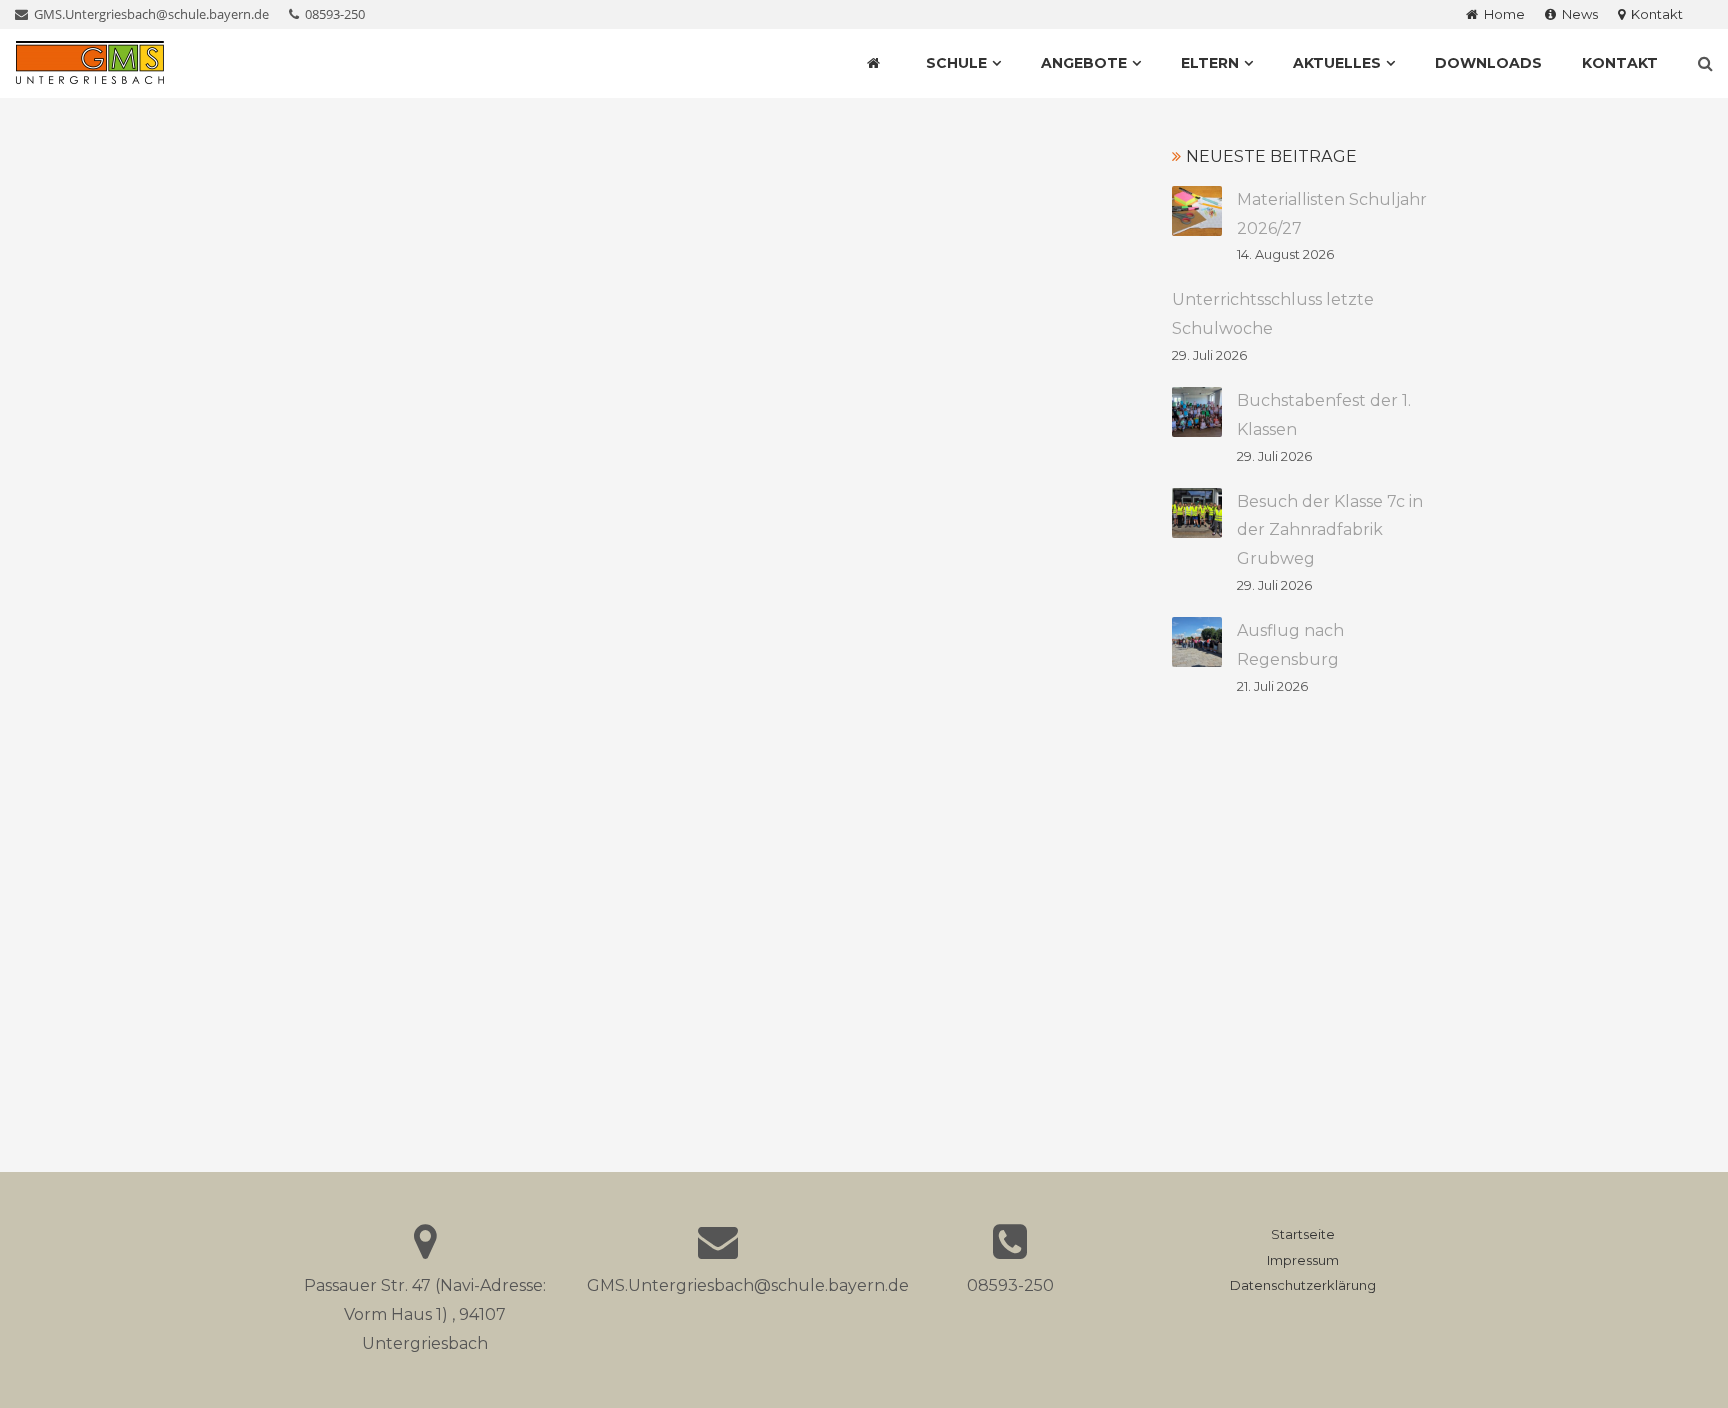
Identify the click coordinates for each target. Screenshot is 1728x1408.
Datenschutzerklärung (1303, 1285)
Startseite (1303, 1234)
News (1577, 14)
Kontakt (1654, 14)
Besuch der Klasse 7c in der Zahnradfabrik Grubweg (1330, 530)
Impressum (1303, 1260)
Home (1501, 14)
